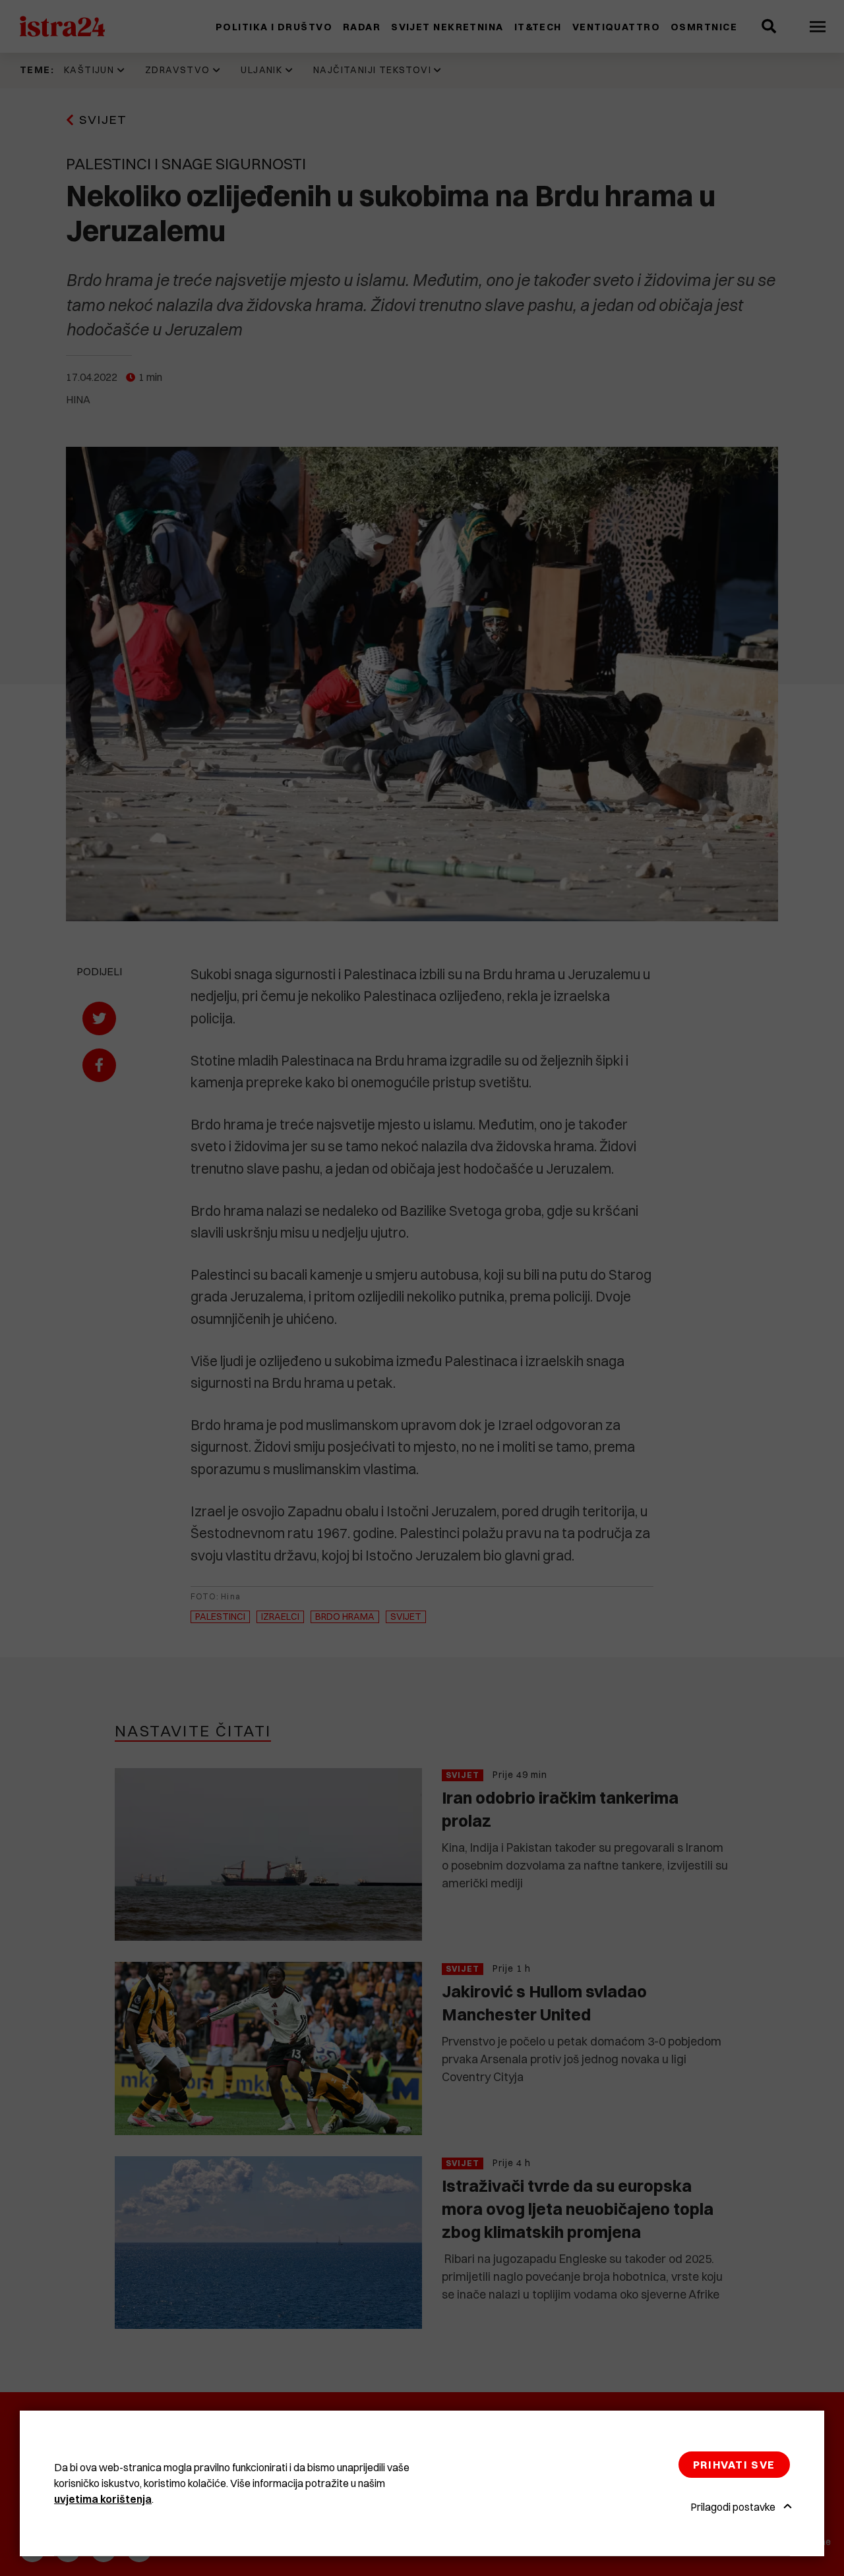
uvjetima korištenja (103, 2499)
